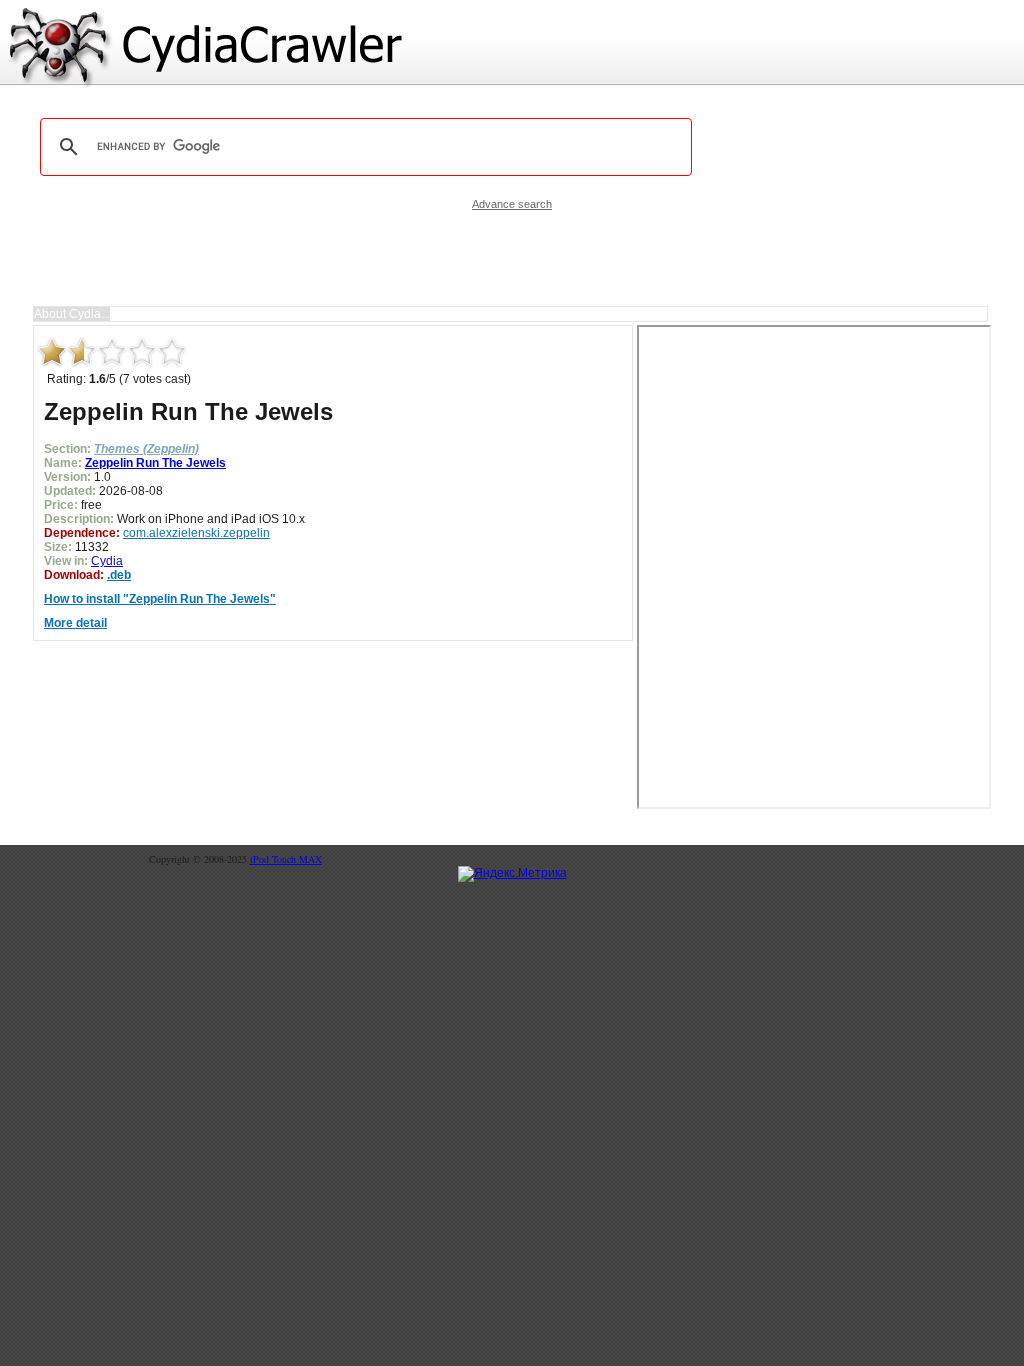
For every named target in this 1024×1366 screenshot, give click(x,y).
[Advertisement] (512, 258)
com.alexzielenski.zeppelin (196, 533)
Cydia (107, 561)
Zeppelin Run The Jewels (155, 463)
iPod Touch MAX (286, 859)
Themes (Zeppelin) (146, 449)
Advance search (512, 204)
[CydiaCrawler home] (512, 43)
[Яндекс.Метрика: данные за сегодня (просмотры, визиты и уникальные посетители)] (512, 874)
